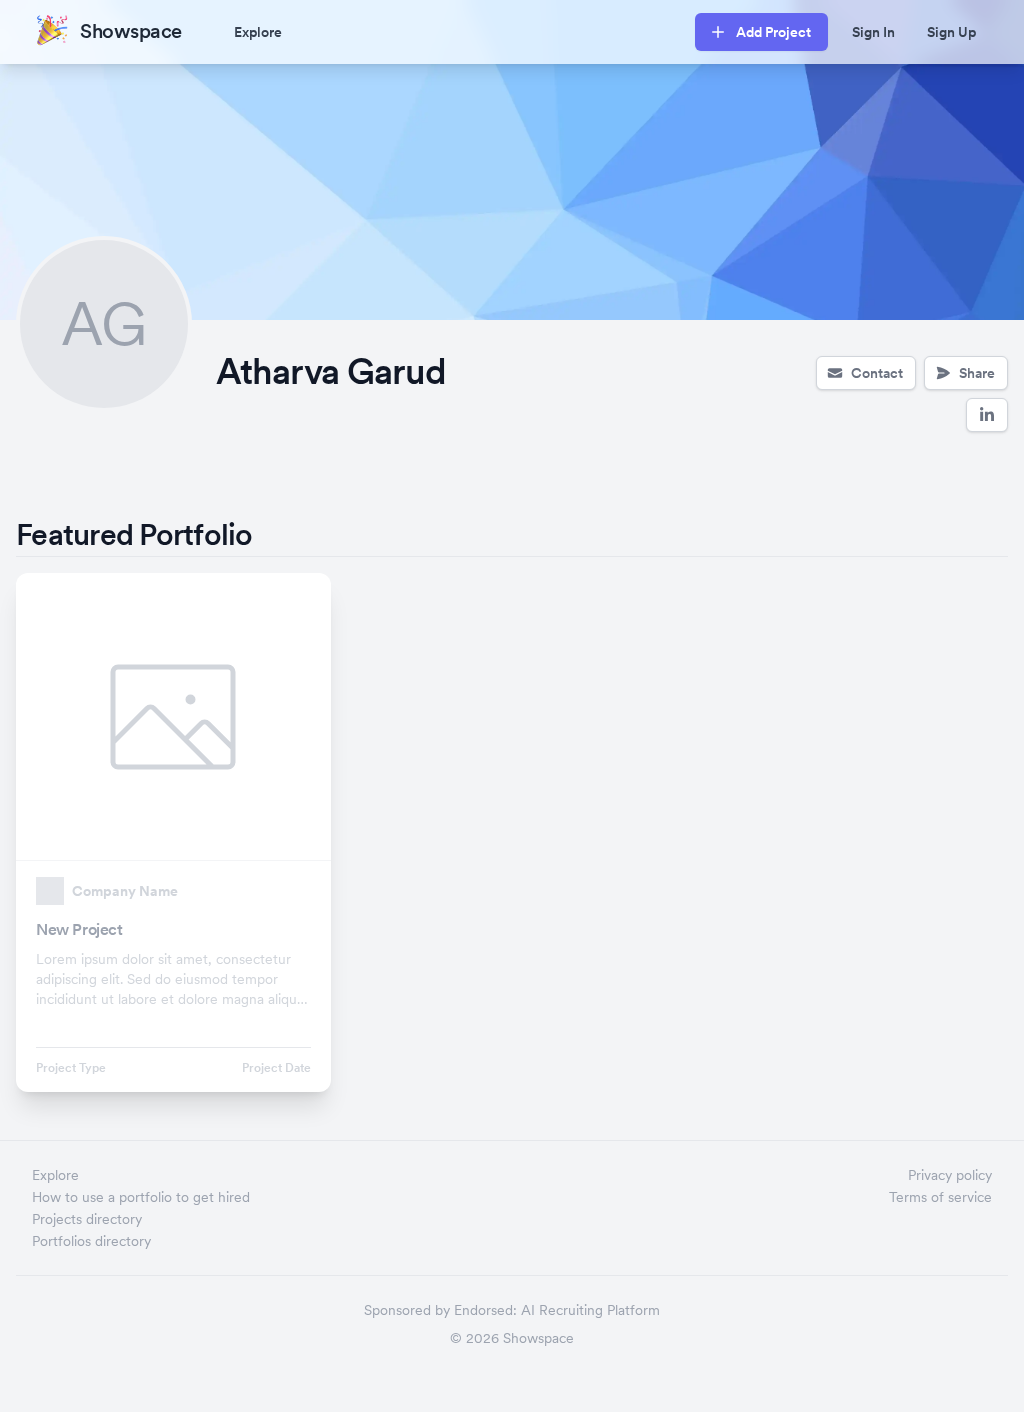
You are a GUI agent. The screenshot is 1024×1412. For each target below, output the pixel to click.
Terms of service (940, 1197)
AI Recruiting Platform (590, 1310)
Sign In (873, 32)
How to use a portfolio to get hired (141, 1197)
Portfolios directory (91, 1241)
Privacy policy (950, 1175)
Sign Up (951, 32)
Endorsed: (485, 1310)
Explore (258, 32)
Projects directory (87, 1219)
